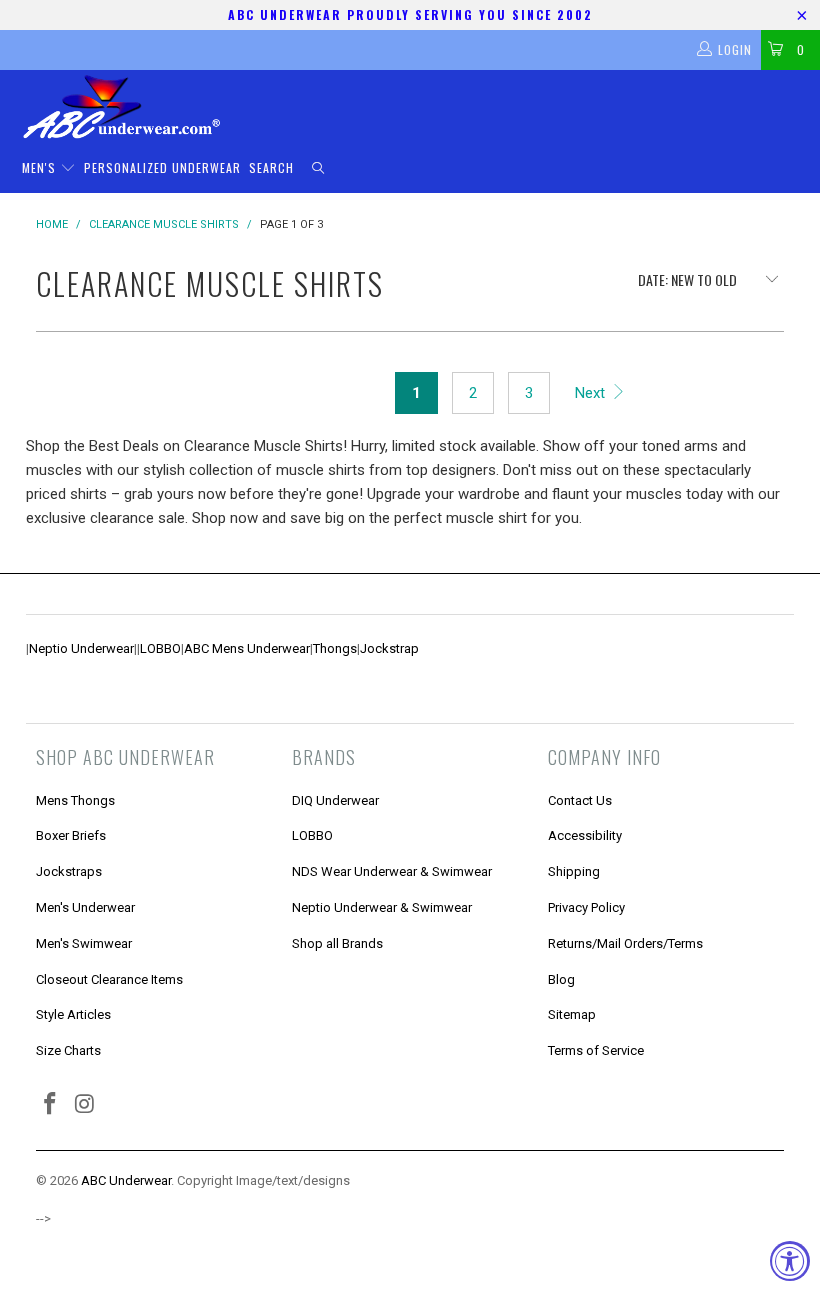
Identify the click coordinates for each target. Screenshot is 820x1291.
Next (592, 393)
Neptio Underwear (81, 648)
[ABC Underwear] (420, 107)
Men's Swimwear (84, 943)
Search (271, 167)
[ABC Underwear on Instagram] (86, 1105)
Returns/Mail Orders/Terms (625, 943)
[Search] (318, 168)
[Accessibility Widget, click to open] (790, 1261)
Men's (41, 167)
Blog (561, 979)
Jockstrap (389, 648)
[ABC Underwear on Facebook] (51, 1105)
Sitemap (572, 1014)
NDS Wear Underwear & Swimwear (392, 871)
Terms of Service (596, 1050)
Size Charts (68, 1050)
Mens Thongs (75, 800)
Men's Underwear (85, 907)
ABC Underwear (126, 1180)
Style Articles (73, 1014)
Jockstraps (69, 871)
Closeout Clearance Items (109, 979)
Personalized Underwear (162, 167)
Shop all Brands (337, 943)
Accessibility (585, 835)
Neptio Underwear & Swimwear (382, 907)
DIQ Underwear (335, 800)
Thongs (335, 648)
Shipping (574, 871)
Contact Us (580, 800)
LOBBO (160, 648)
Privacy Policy (586, 907)
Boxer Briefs (71, 835)
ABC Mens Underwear (247, 648)
